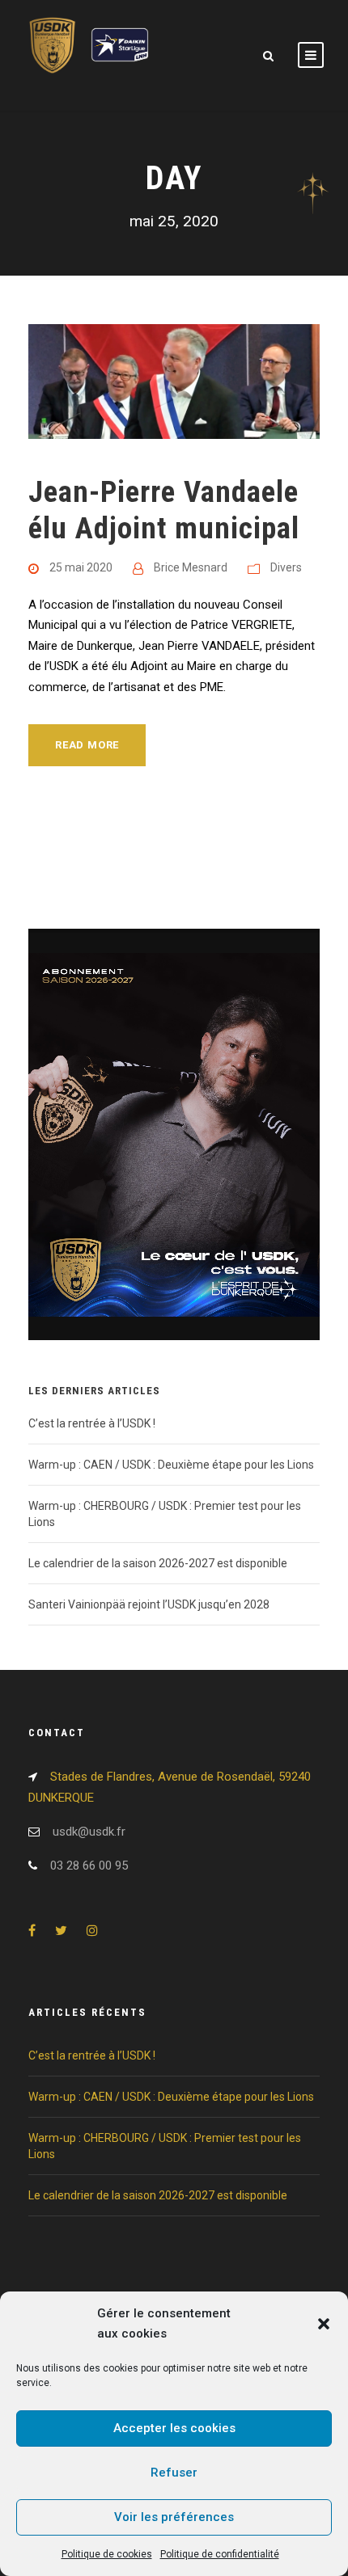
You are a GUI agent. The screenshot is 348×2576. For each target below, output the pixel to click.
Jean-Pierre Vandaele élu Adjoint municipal (164, 510)
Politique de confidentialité (220, 2554)
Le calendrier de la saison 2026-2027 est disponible (158, 1563)
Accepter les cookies (174, 2428)
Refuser (174, 2473)
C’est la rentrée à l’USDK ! (92, 1423)
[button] (324, 2324)
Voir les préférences (174, 2517)
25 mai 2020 (81, 567)
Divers (286, 567)
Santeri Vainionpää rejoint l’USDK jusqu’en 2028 (149, 1604)
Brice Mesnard (191, 567)
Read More (87, 745)
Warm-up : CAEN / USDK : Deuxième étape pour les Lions (171, 1465)
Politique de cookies (107, 2554)
